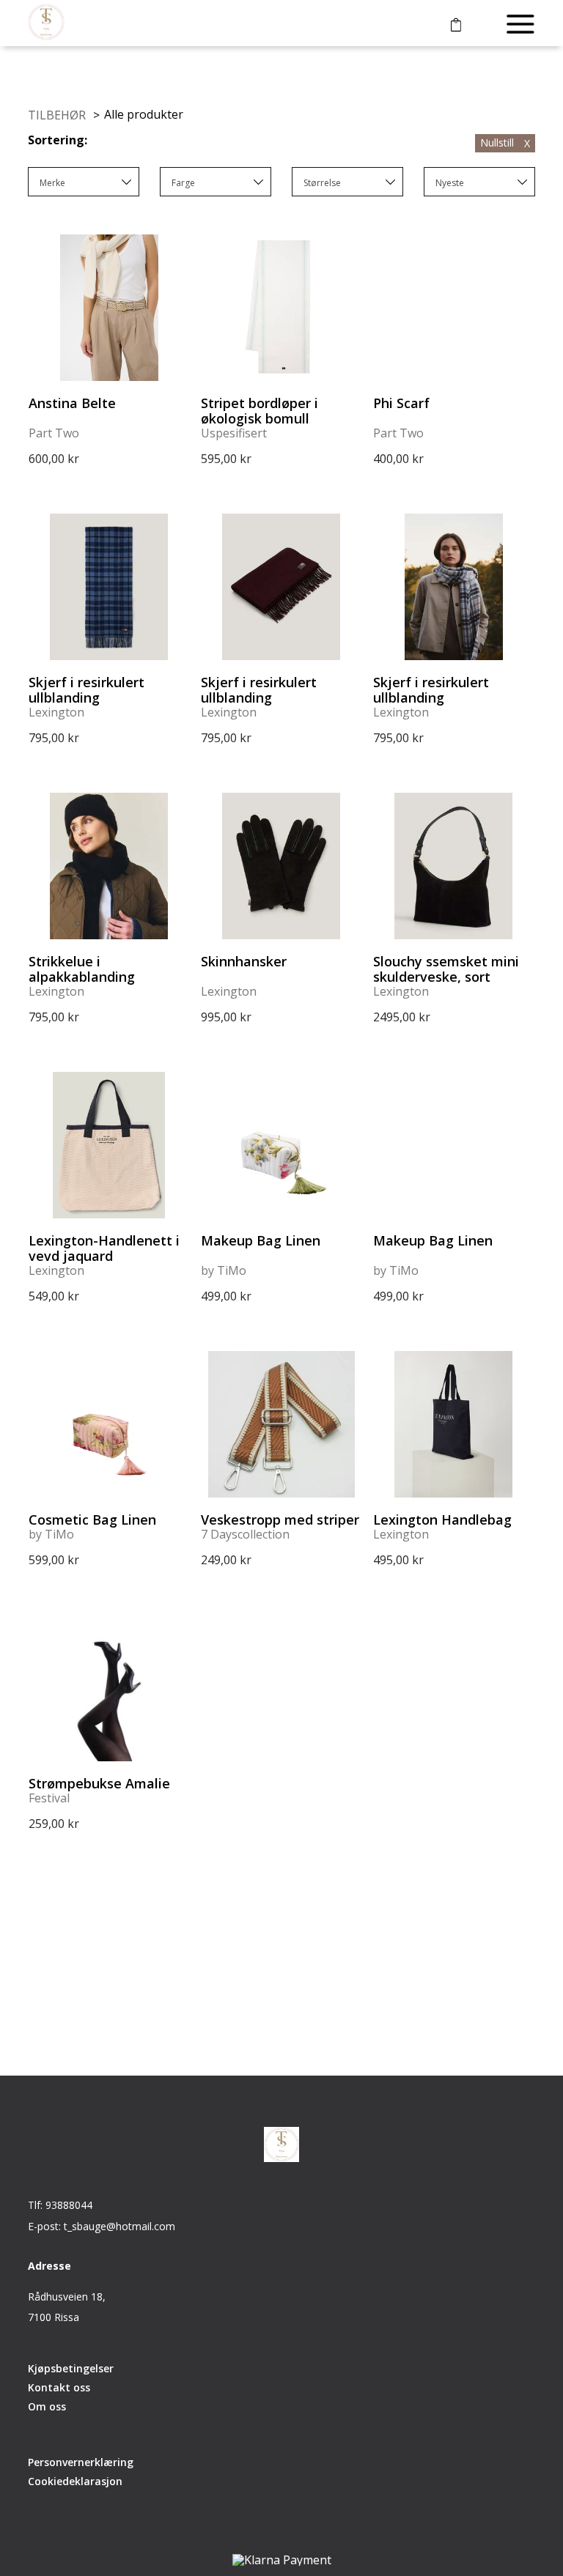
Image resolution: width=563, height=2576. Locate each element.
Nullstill (505, 143)
